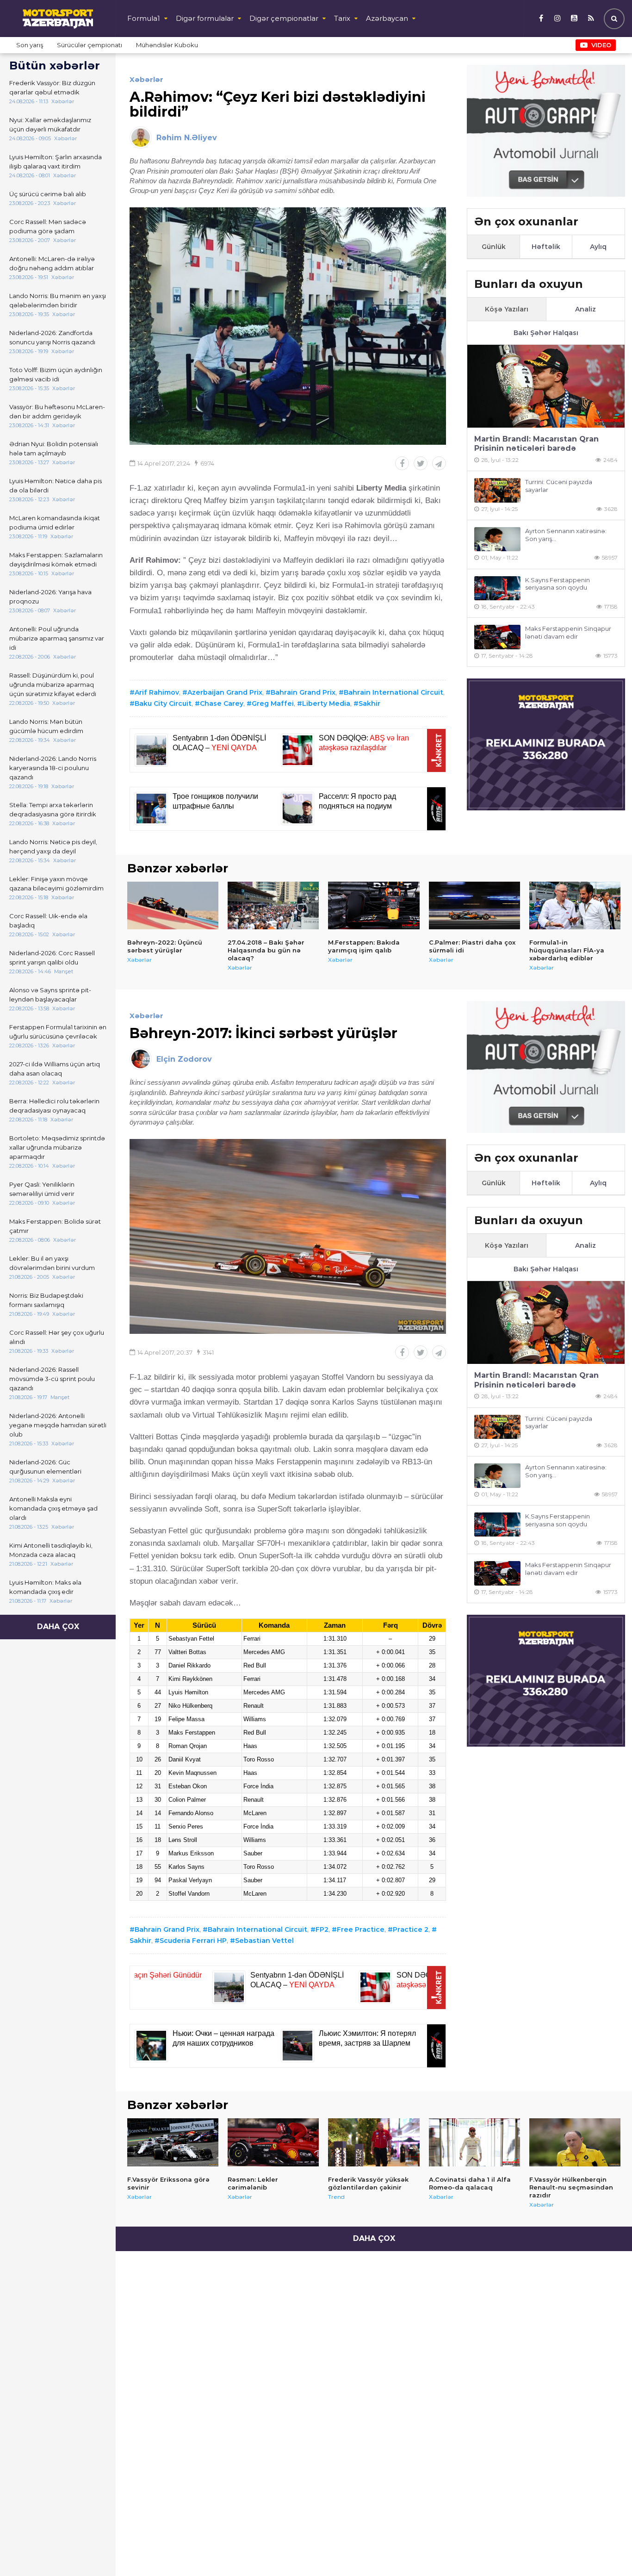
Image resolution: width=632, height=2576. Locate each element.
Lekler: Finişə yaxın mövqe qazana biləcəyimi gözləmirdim (56, 884)
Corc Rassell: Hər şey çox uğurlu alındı (57, 1337)
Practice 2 (411, 1929)
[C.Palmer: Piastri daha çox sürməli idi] (474, 906)
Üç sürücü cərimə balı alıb (48, 194)
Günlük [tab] (494, 247)
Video (601, 45)
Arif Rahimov (157, 692)
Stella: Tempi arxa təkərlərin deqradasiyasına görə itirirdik (53, 809)
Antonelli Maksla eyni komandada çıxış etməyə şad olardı (53, 1508)
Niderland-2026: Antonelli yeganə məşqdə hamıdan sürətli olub (58, 1425)
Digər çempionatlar (284, 18)
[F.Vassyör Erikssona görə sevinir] (173, 2142)
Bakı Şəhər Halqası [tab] (546, 333)
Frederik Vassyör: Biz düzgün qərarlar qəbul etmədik (52, 87)
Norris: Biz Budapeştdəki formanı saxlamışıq (46, 1300)
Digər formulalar (205, 18)
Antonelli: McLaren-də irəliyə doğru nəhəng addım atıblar (52, 263)
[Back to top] (606, 2550)
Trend (336, 2197)
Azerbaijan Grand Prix (225, 692)
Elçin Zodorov (184, 1059)
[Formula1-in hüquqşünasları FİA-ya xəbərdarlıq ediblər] (575, 906)
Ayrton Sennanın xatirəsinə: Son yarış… (566, 535)
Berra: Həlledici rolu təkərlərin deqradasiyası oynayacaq (54, 1106)
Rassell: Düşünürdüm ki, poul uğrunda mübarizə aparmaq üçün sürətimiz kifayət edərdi (53, 684)
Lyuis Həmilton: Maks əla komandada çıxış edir (45, 1587)
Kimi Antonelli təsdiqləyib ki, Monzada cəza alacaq (51, 1550)
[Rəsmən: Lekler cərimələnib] (273, 2142)
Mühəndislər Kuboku (167, 45)
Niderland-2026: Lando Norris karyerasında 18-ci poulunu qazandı (53, 768)
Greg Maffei (273, 703)
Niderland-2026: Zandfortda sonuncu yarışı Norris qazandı (52, 337)
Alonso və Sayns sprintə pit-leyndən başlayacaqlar (50, 995)
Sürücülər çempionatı (90, 45)
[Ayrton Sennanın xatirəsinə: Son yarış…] (497, 539)
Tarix (342, 18)
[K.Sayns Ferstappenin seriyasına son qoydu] (497, 588)
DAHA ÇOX (58, 1627)
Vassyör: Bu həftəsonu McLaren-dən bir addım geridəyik (57, 411)
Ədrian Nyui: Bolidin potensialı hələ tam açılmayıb (54, 448)
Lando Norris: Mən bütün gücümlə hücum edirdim (46, 726)
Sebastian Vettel (264, 1941)
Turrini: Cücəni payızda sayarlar (559, 486)
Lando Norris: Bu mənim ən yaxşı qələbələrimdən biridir (58, 300)
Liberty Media (326, 703)
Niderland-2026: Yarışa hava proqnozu (50, 597)
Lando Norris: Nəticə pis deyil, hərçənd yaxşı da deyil (53, 846)
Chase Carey (222, 703)
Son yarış (30, 45)
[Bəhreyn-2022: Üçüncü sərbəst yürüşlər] (173, 906)
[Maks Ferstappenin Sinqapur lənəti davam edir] (497, 637)
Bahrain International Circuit (393, 692)
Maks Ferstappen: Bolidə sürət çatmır (55, 1226)
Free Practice (361, 1929)
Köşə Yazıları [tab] (507, 309)
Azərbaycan (387, 18)
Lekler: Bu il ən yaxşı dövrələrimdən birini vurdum (52, 1263)
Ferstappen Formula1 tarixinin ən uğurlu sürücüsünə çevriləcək (58, 1032)
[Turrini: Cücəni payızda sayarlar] (497, 490)
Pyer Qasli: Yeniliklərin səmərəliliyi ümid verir (42, 1189)
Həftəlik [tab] (546, 247)
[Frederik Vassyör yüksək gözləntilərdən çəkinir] (374, 2142)
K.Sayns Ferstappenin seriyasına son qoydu (558, 584)
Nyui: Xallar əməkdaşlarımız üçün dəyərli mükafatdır (50, 124)
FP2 (322, 1929)
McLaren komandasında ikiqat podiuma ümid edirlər (55, 523)
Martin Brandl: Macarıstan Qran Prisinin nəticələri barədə (536, 444)
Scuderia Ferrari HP (193, 1941)
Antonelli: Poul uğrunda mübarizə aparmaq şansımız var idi (57, 638)
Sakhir (369, 703)
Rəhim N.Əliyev (187, 138)
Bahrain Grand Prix (303, 692)
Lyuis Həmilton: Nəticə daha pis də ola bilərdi (56, 485)
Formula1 (144, 18)
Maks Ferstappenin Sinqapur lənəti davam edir (568, 632)
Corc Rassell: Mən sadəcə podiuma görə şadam (48, 226)
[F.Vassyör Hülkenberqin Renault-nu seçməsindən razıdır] (575, 2142)
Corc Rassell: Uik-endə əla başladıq (48, 921)
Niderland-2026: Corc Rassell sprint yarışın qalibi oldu (52, 958)
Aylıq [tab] (598, 247)
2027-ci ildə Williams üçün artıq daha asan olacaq (55, 1069)
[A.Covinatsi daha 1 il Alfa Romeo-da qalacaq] (474, 2142)
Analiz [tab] (586, 309)
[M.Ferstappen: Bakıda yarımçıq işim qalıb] (374, 906)
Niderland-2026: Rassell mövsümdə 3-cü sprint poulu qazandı (52, 1379)
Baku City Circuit (163, 703)
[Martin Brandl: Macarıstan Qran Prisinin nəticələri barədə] (546, 386)
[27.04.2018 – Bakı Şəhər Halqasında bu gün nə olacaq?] (273, 906)
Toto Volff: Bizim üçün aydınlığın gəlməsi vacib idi (56, 374)
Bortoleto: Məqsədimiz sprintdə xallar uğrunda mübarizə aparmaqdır (57, 1147)
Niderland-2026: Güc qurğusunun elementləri (45, 1467)
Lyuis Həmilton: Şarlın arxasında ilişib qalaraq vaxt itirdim (56, 162)
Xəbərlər (146, 79)
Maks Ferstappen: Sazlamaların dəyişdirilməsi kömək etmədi (56, 560)
